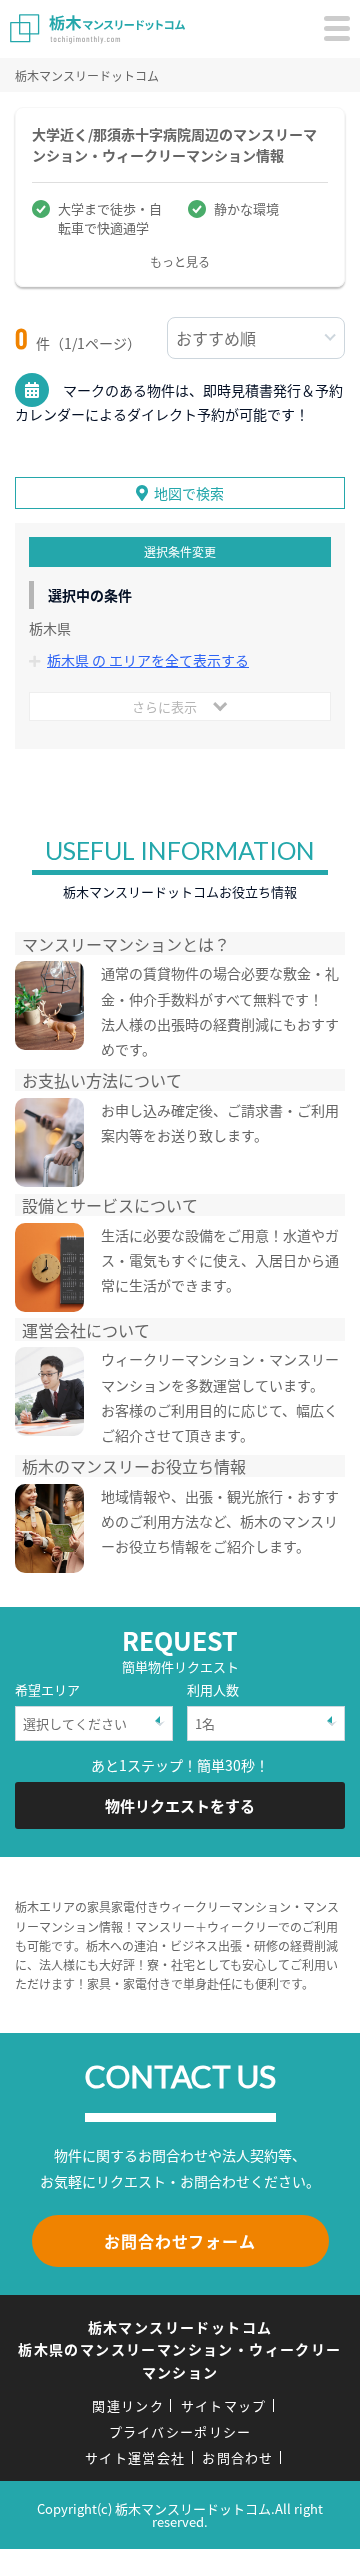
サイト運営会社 (135, 2457)
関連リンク (128, 2405)
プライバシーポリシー (180, 2431)
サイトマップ (224, 2405)
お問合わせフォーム (179, 2241)
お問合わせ (238, 2457)
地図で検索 (189, 493)
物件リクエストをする (180, 1805)
